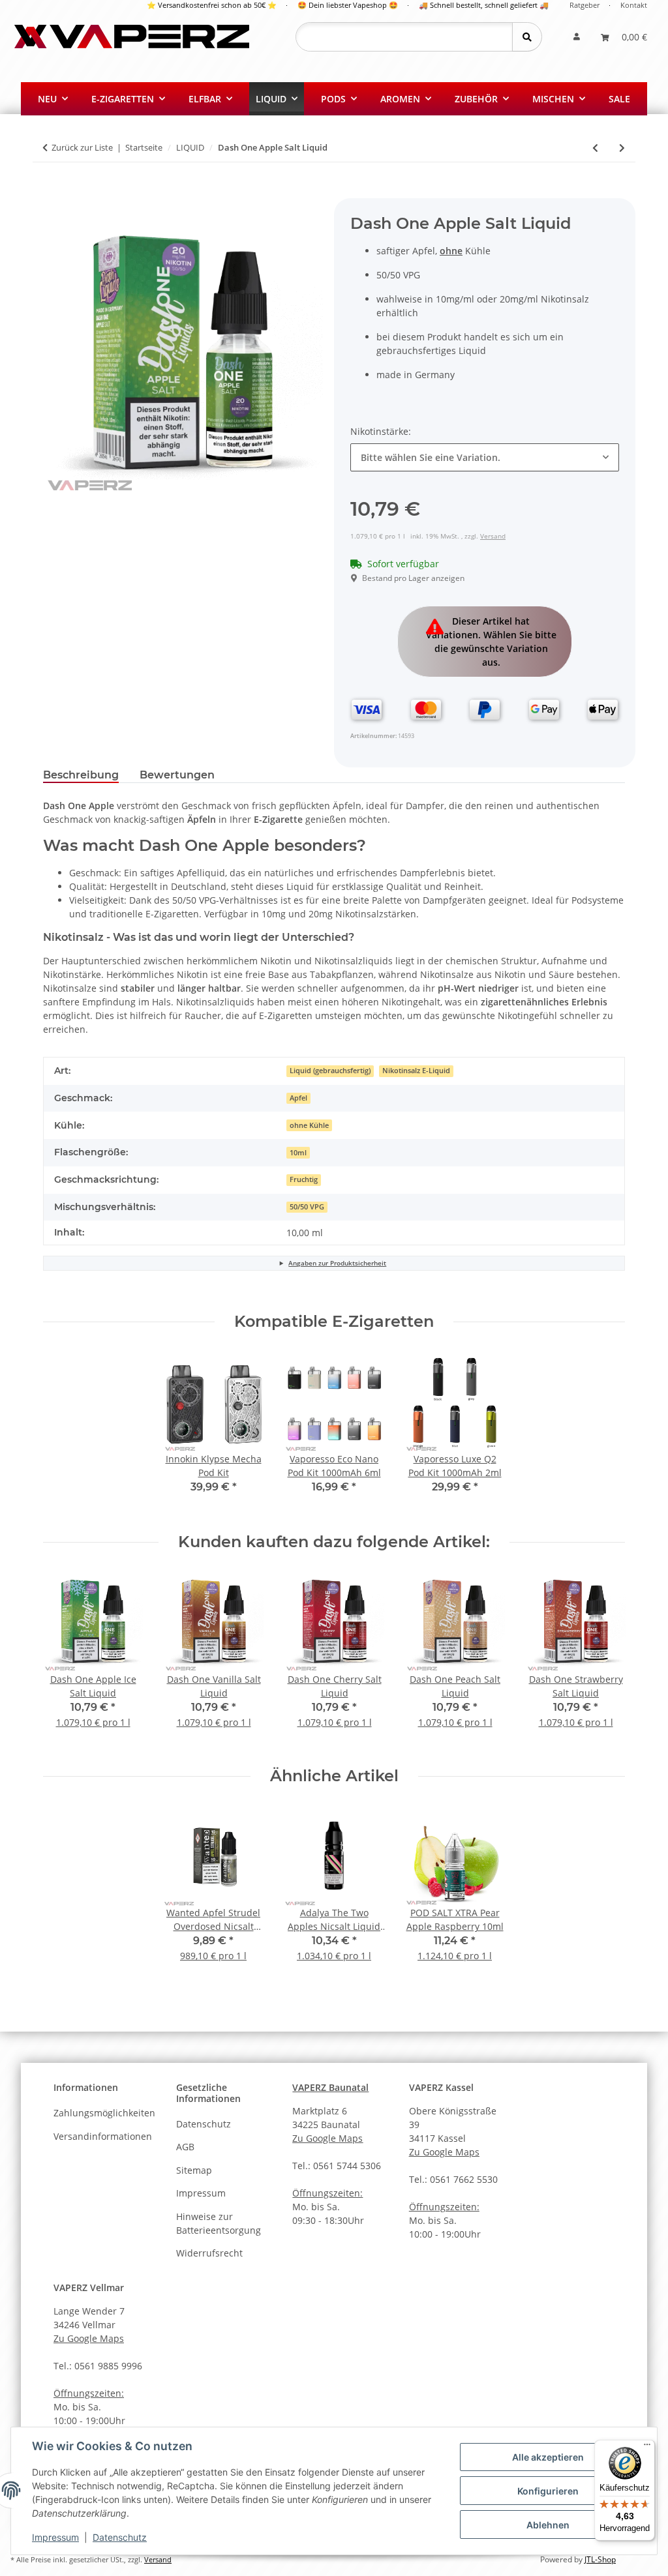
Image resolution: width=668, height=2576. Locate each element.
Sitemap (194, 2170)
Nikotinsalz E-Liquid (416, 1071)
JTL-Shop (600, 2559)
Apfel (298, 1098)
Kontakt (634, 5)
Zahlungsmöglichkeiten (104, 2113)
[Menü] (647, 2448)
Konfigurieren (548, 2491)
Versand (493, 536)
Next (604, 1659)
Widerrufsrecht (209, 2253)
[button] (577, 37)
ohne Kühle (309, 1125)
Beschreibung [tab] (81, 775)
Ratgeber (584, 5)
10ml (298, 1153)
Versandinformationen (103, 2136)
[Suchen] (527, 37)
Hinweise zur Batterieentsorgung (219, 2223)
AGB (185, 2147)
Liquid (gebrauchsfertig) (330, 1071)
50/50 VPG (307, 1207)
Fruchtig (304, 1179)
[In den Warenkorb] (53, 191)
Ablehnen (548, 2525)
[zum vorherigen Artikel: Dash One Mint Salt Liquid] (595, 148)
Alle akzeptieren (548, 2457)
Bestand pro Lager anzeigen (413, 578)
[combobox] (485, 457)
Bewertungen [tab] (177, 775)
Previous (65, 1659)
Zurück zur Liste (82, 147)
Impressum (55, 2537)
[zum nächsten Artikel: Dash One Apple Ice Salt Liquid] (622, 148)
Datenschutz (120, 2537)
